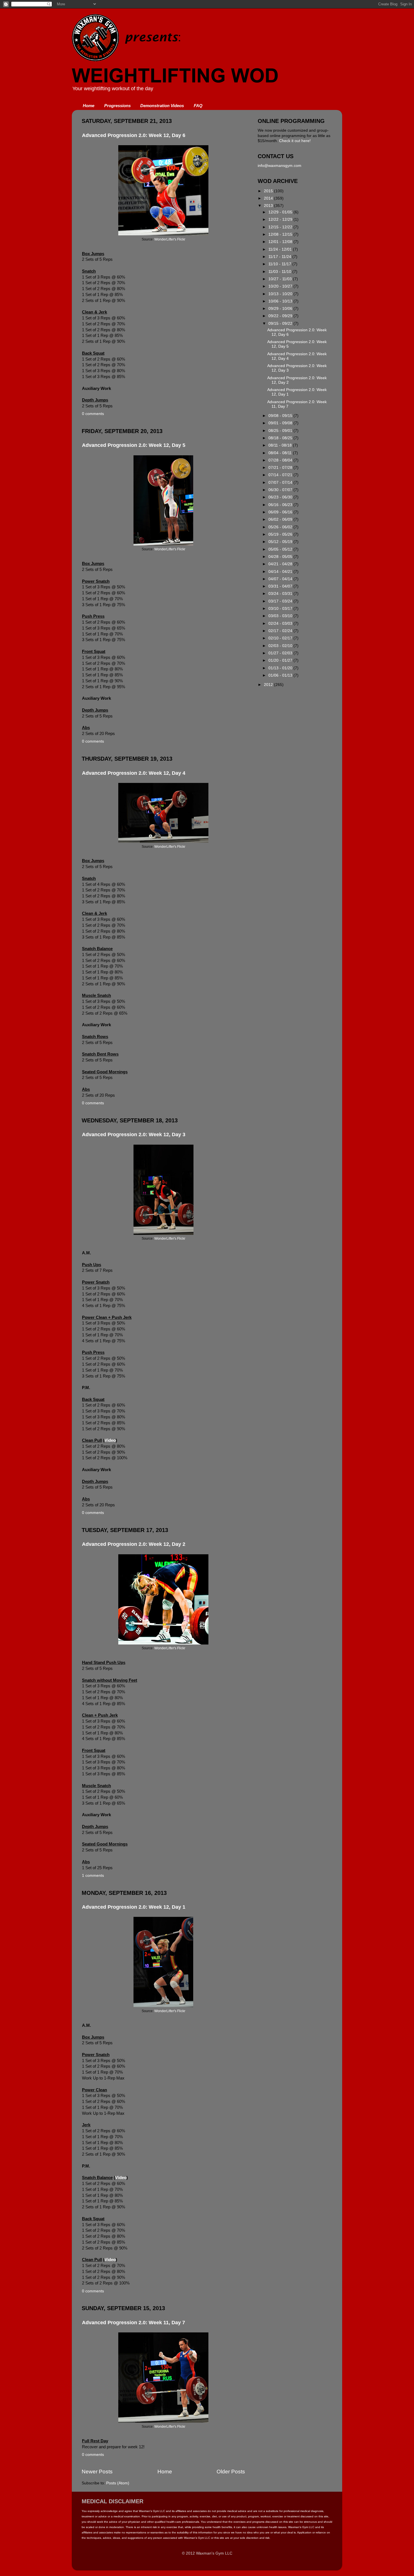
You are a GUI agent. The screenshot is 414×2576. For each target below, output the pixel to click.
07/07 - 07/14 (281, 483)
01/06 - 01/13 (281, 675)
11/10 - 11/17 (280, 264)
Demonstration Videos (162, 106)
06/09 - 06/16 (281, 512)
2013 (269, 206)
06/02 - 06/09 (281, 519)
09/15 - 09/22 (281, 324)
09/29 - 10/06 (281, 309)
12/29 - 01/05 (281, 212)
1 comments (93, 1876)
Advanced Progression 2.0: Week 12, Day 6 (134, 135)
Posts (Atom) (118, 2483)
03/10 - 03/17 (281, 609)
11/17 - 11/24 (280, 257)
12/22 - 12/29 (281, 219)
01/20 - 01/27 (281, 660)
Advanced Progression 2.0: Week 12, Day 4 (134, 773)
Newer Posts (97, 2472)
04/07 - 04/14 (281, 579)
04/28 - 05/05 (281, 557)
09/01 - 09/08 (281, 423)
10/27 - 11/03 (281, 279)
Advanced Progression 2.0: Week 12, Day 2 (134, 1544)
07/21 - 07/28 (281, 468)
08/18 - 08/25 (281, 438)
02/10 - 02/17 (281, 638)
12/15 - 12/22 (281, 227)
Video (110, 1440)
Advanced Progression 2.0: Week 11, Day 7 (133, 2323)
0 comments (93, 414)
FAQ (198, 106)
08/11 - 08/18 (281, 445)
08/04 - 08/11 (281, 453)
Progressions (117, 106)
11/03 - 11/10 (280, 272)
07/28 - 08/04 (281, 460)
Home (89, 106)
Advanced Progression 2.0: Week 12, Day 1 (134, 1907)
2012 (269, 685)
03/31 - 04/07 (281, 586)
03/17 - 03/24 (281, 601)
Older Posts (231, 2472)
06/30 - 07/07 (281, 490)
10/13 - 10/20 (281, 294)
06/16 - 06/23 (281, 505)
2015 (269, 191)
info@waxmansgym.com (280, 166)
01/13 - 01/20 (281, 668)
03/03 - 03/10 (281, 616)
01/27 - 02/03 (281, 653)
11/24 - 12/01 (281, 249)
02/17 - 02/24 (281, 631)
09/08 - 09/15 (281, 416)
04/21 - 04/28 (281, 564)
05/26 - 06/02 (281, 527)
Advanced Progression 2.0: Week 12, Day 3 (134, 1134)
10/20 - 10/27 (281, 286)
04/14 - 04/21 (281, 572)
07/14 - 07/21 (281, 475)
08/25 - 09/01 (281, 431)
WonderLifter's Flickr (170, 239)
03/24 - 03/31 (281, 594)
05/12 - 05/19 (281, 542)
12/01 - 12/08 (281, 242)
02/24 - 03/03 (281, 623)
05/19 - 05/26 (281, 534)
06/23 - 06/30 (281, 497)
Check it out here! (295, 141)
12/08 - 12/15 (281, 234)
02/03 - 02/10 (281, 646)
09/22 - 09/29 (281, 316)
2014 (269, 198)
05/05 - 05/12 (281, 549)
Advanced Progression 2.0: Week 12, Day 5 (134, 445)
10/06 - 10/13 (281, 301)
